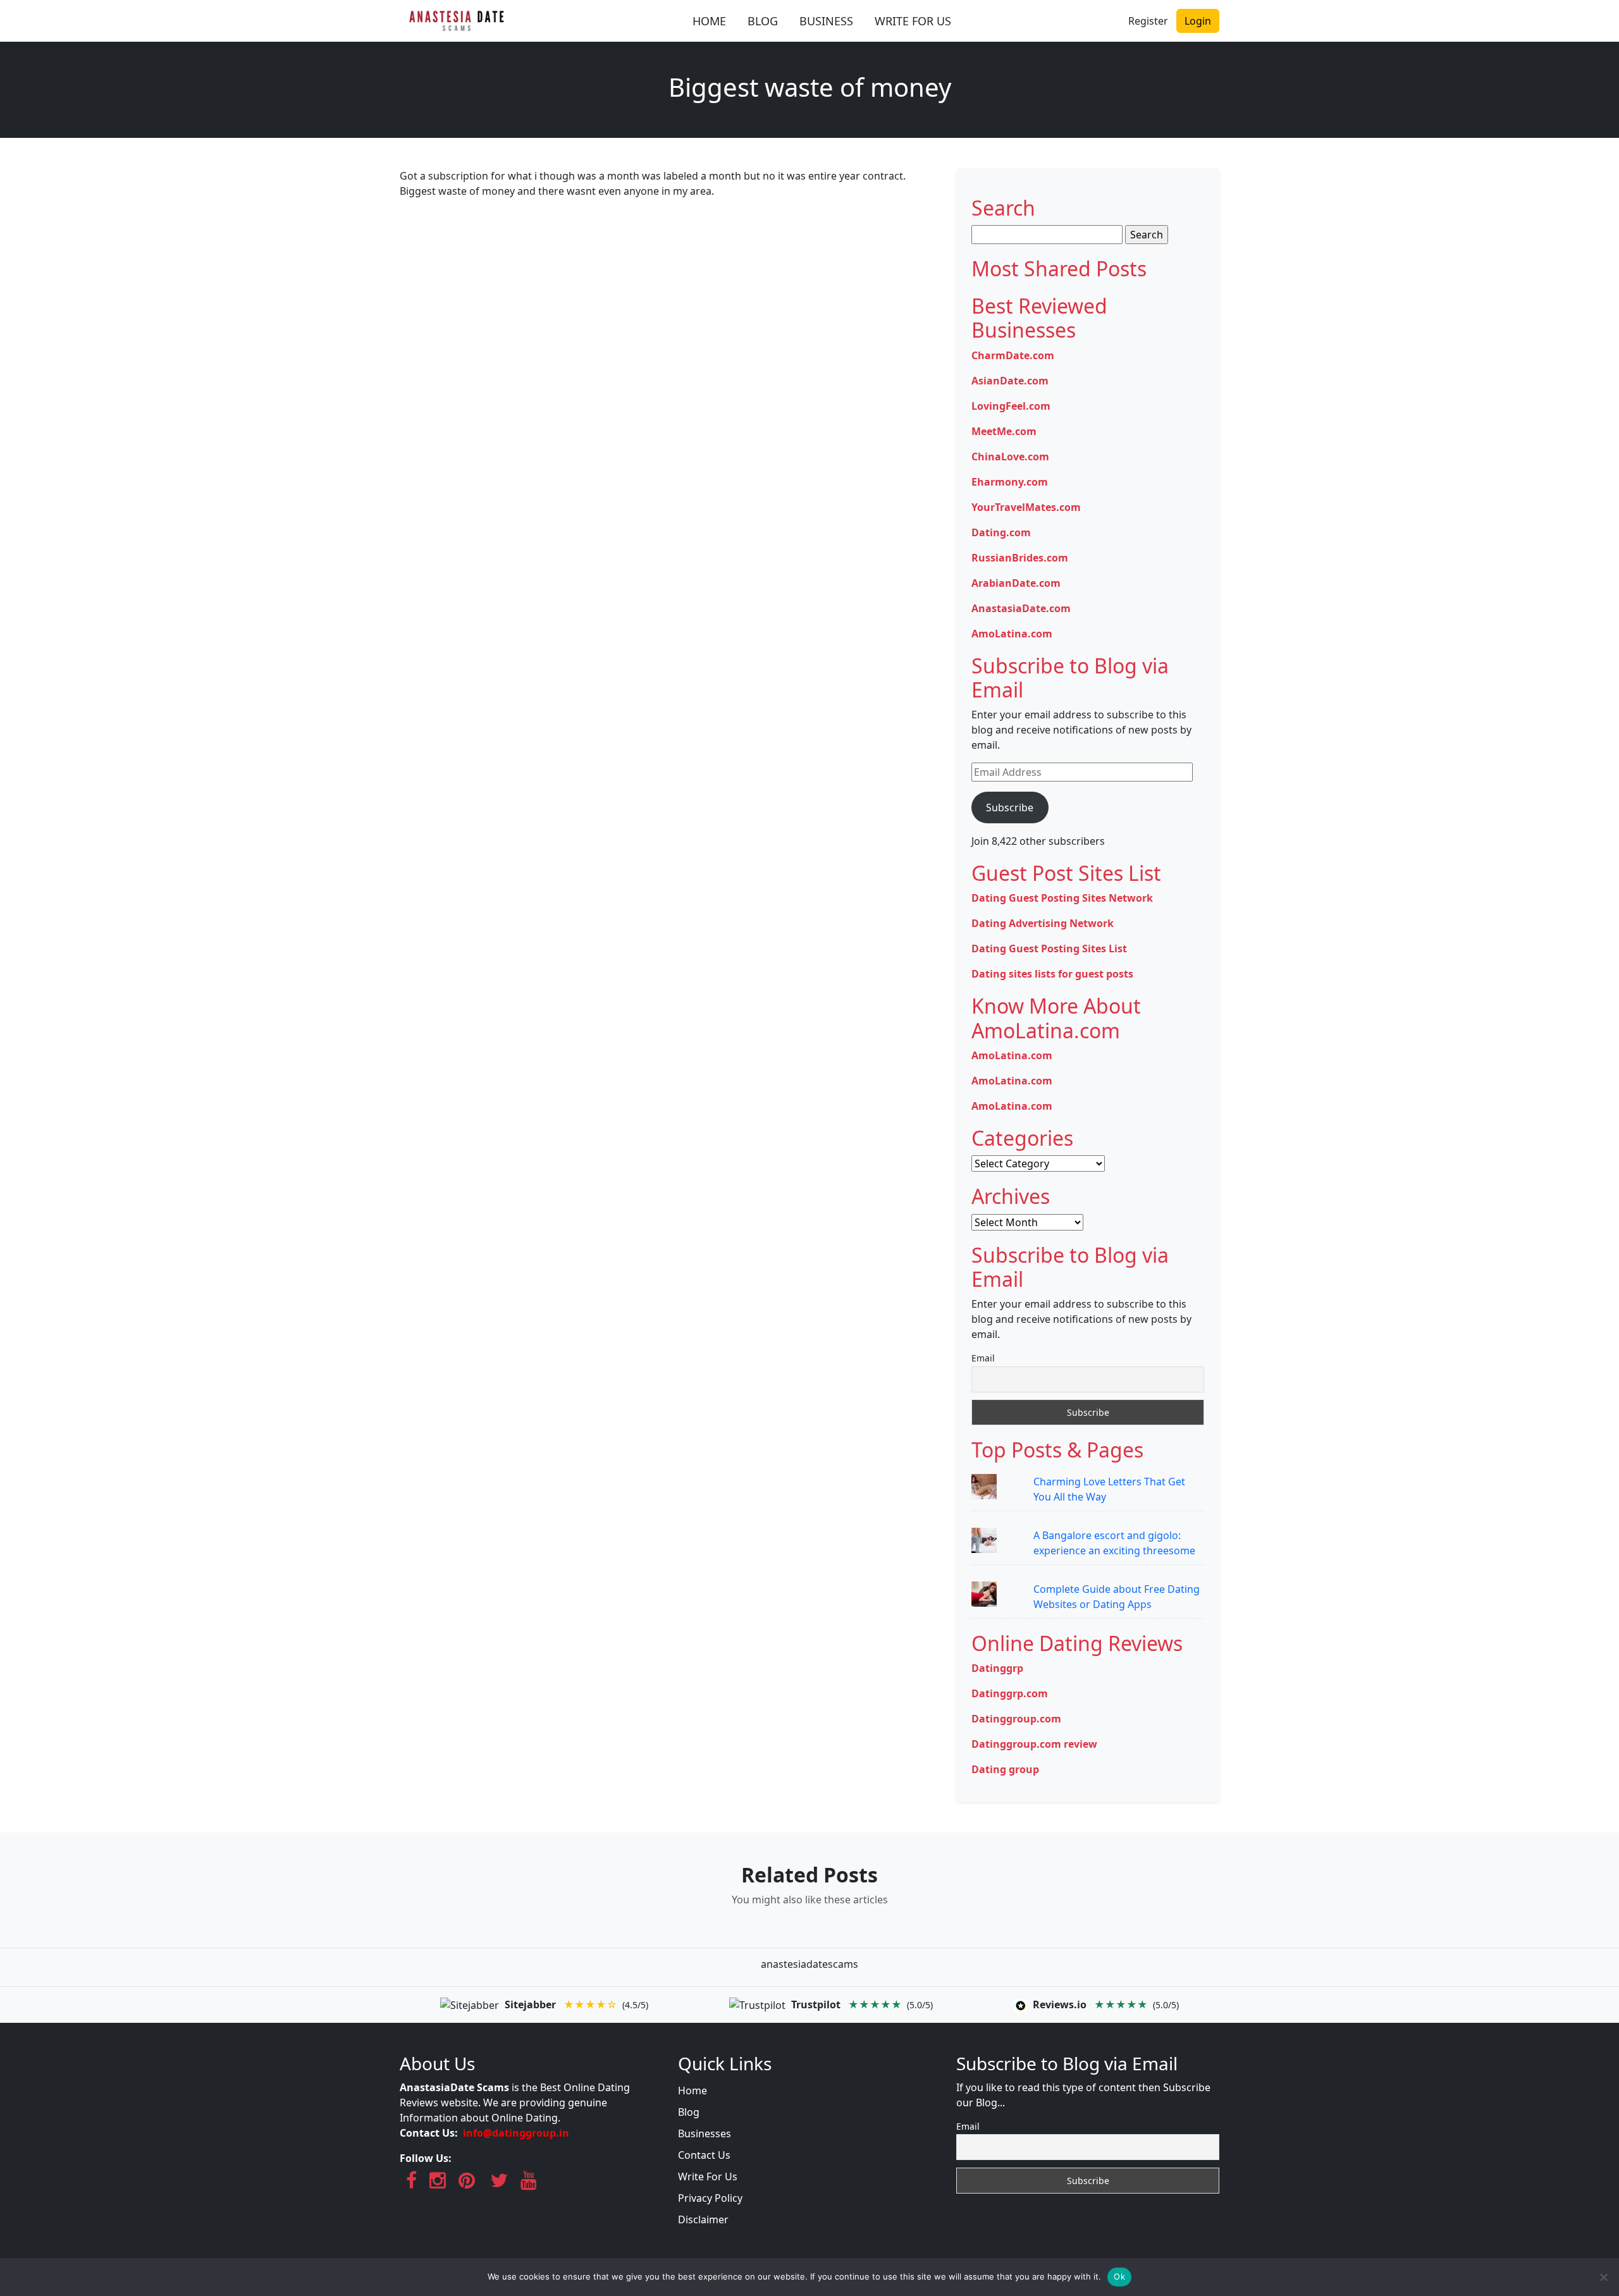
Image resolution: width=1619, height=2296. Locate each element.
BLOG (763, 21)
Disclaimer (703, 2219)
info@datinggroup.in (516, 2133)
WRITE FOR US (913, 21)
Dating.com (1001, 532)
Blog (689, 2112)
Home (693, 2090)
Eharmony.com (1010, 482)
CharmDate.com (1013, 355)
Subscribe (1010, 807)
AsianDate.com (1010, 381)
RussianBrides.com (1020, 558)
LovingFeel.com (1011, 406)
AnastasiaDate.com (1021, 608)
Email (983, 1358)
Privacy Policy (710, 2198)
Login (1198, 21)
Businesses (705, 2133)
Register (1148, 21)
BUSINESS (826, 21)
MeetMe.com (1004, 431)
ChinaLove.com (1010, 457)
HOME (709, 21)
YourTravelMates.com (1026, 507)
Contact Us (704, 2155)
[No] (1603, 2277)
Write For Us (708, 2176)
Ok (1119, 2276)
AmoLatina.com (1012, 634)
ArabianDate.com (1016, 583)
